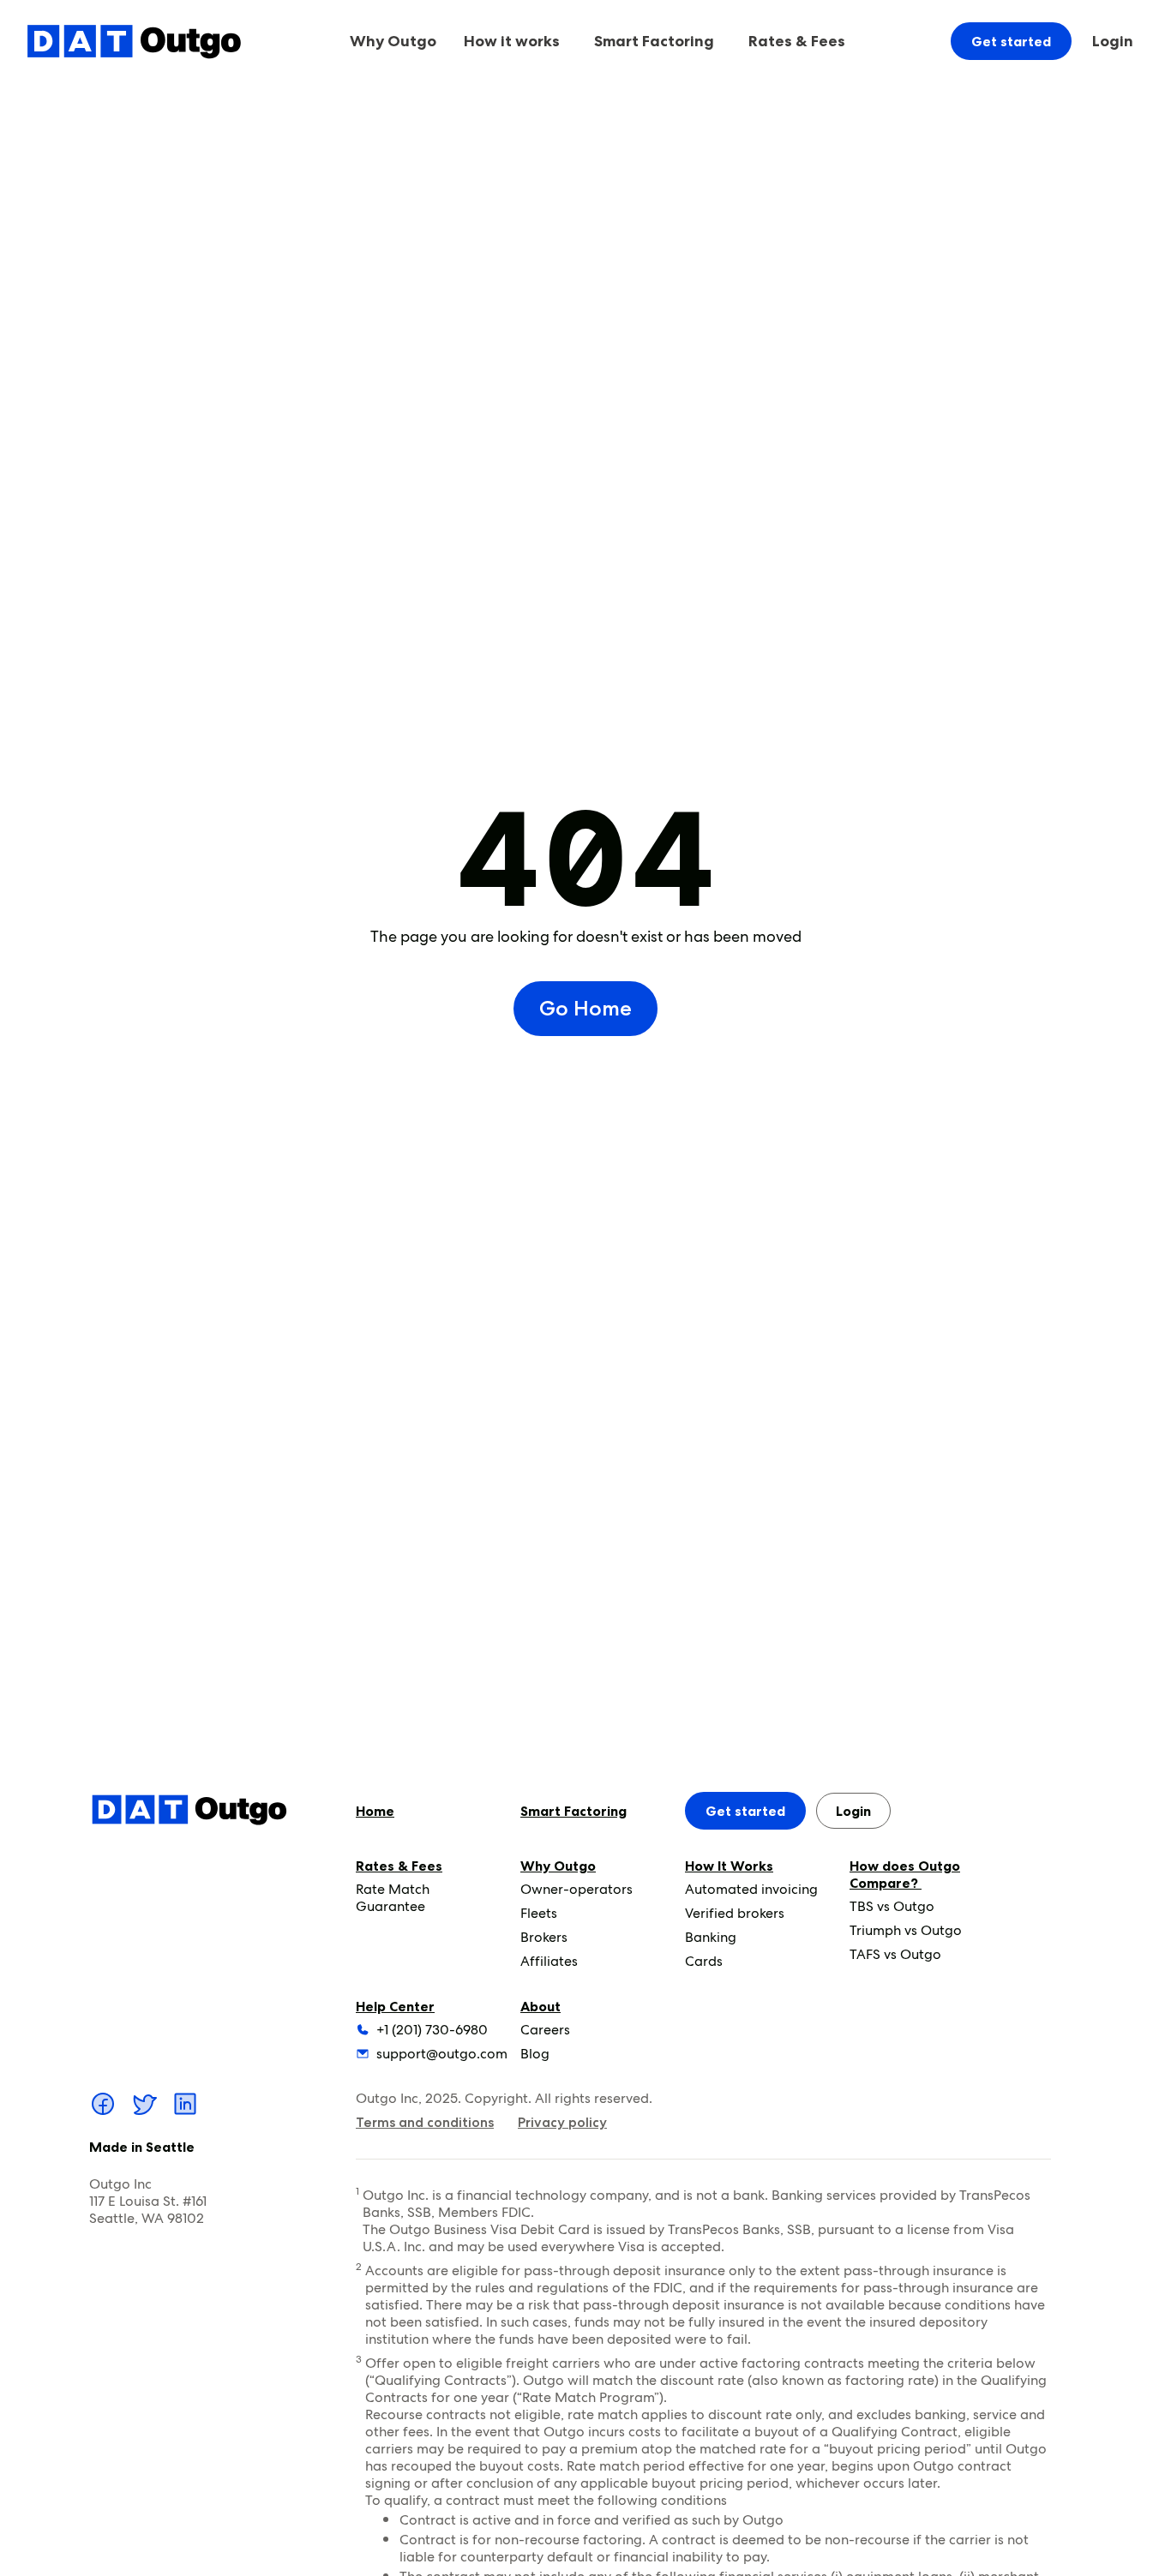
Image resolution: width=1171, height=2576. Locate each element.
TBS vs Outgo (892, 1906)
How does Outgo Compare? (905, 1874)
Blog (535, 2054)
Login (1113, 41)
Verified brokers (735, 1913)
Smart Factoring (654, 41)
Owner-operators (576, 1889)
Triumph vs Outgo (906, 1930)
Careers (545, 2030)
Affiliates (549, 1961)
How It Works (729, 1866)
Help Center (395, 2006)
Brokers (544, 1937)
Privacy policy (562, 2122)
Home (375, 1811)
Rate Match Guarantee (393, 1898)
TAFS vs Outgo (895, 1954)
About (540, 2006)
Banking (711, 1937)
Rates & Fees (399, 1866)
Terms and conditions (425, 2122)
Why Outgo (558, 1866)
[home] (134, 41)
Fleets (539, 1913)
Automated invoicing (751, 1889)
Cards (704, 1961)
